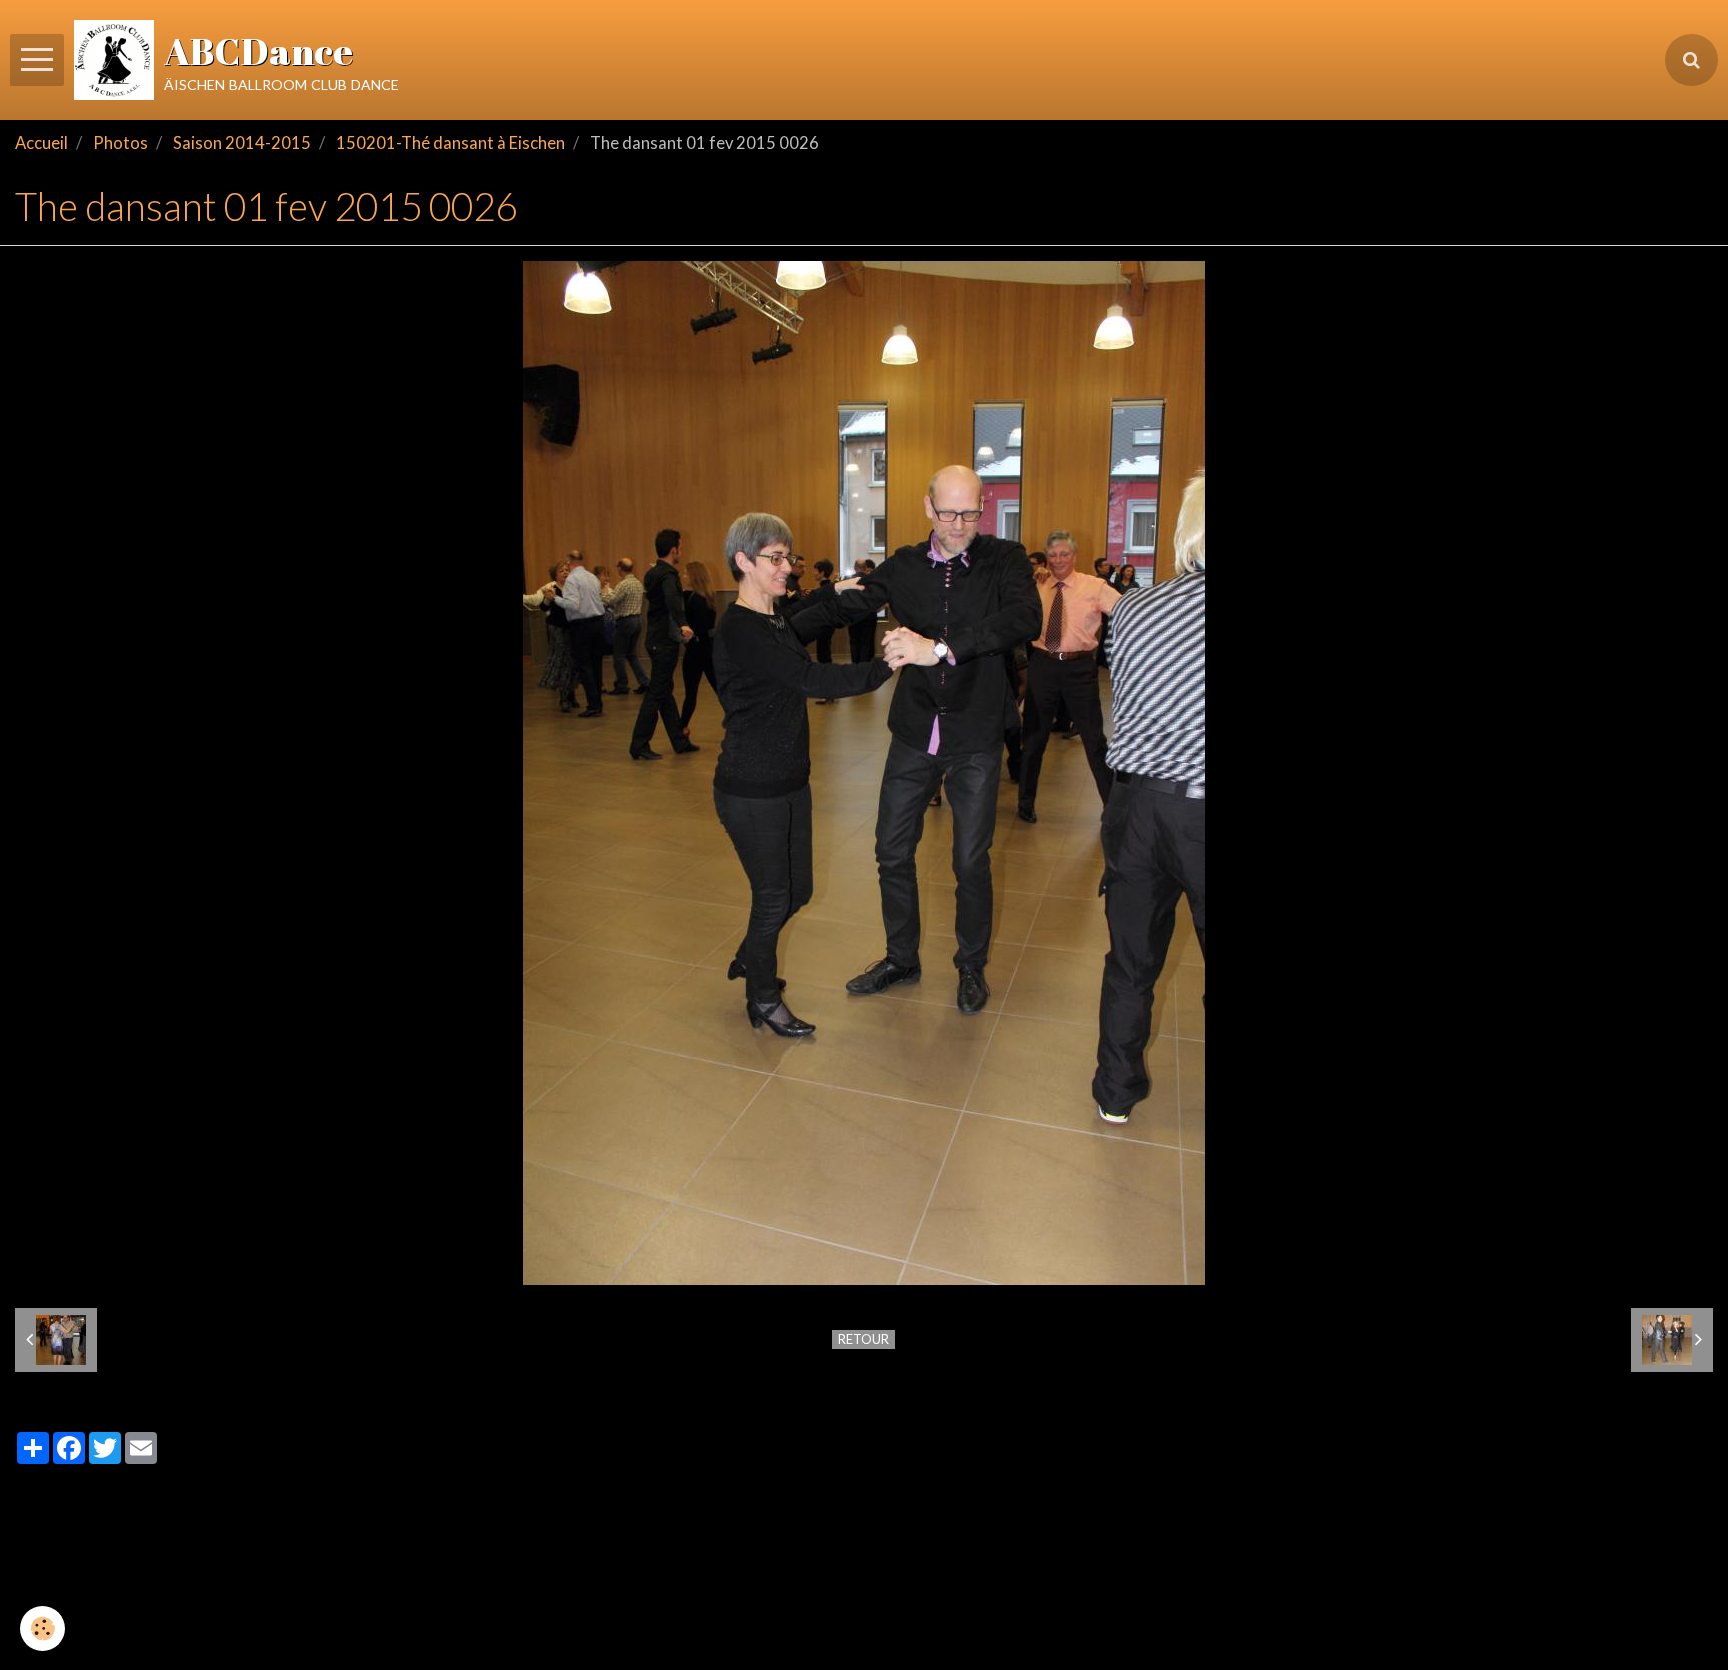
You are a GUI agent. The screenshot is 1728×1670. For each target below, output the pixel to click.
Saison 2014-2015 (242, 143)
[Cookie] (42, 1628)
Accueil (41, 143)
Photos (120, 143)
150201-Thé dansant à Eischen (450, 143)
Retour (863, 1339)
